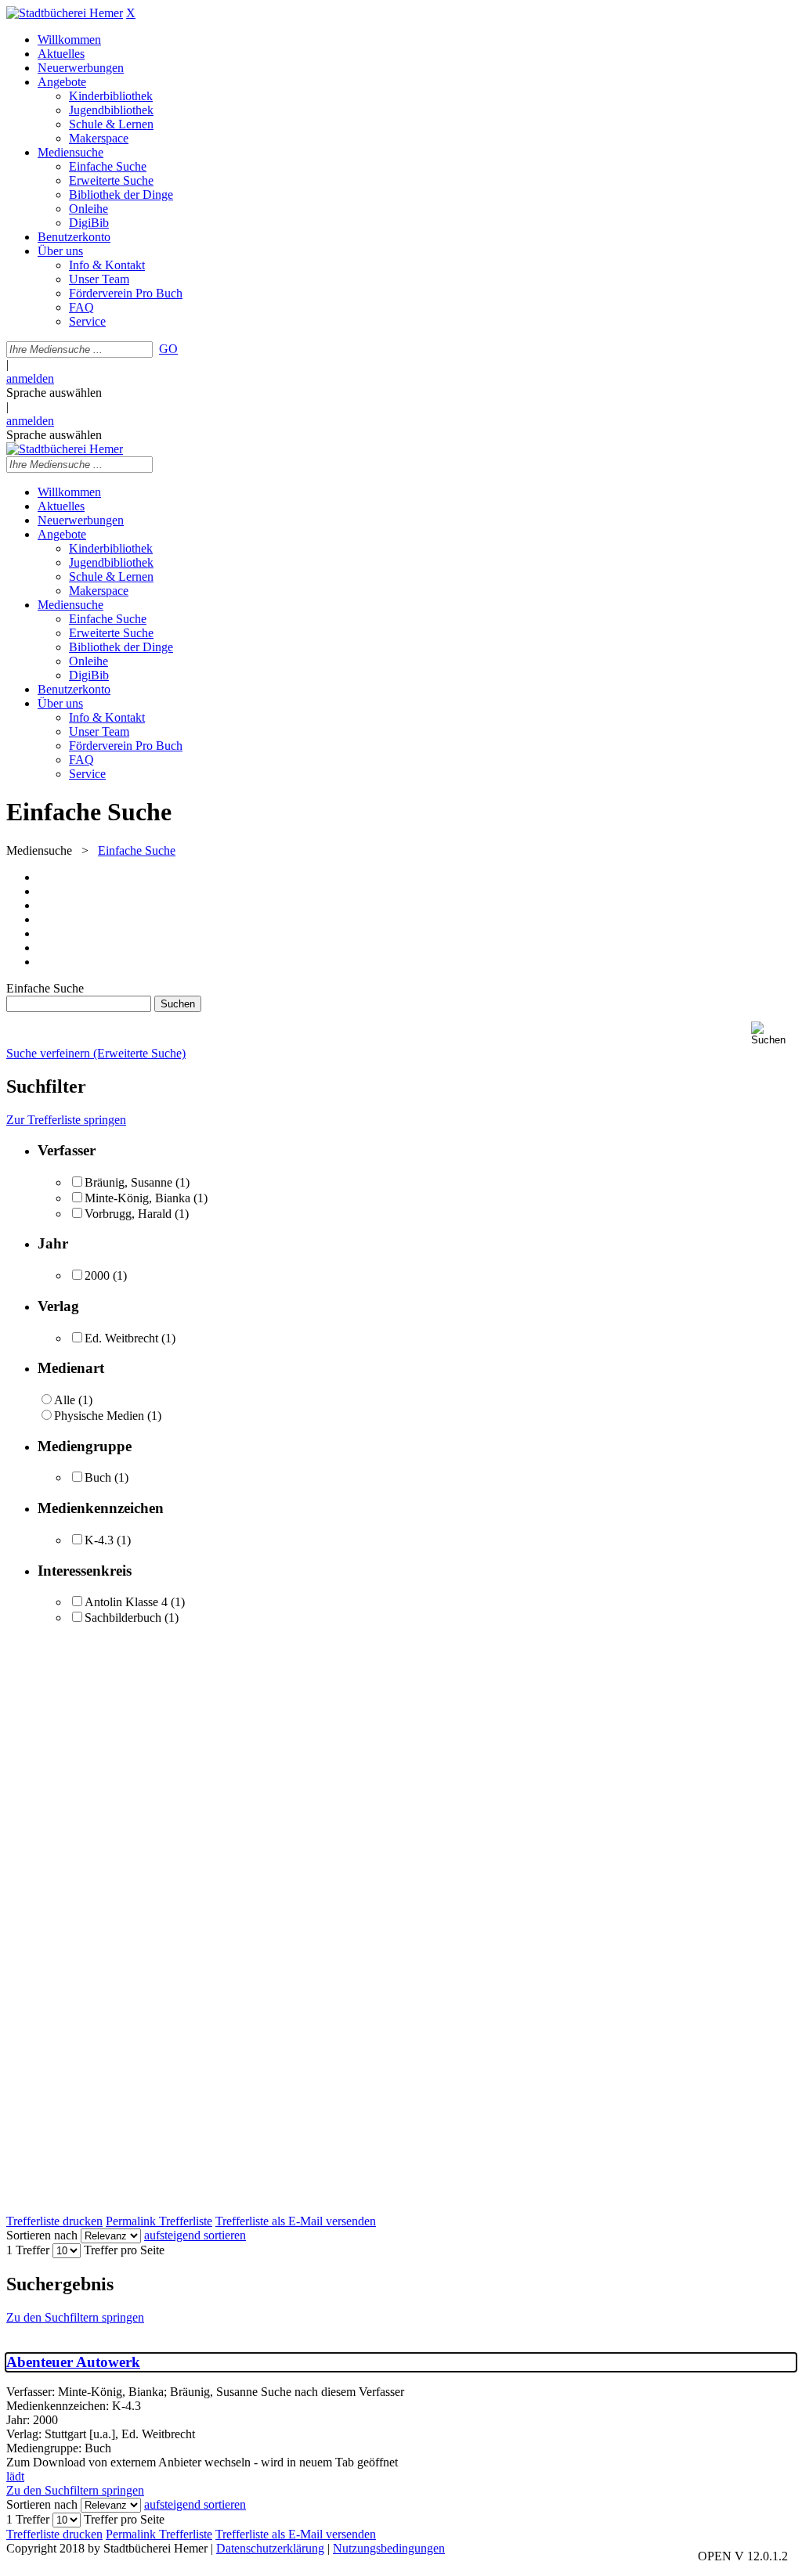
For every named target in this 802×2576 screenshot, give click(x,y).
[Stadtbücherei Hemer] (65, 13)
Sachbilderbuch (123, 1618)
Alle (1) (73, 1400)
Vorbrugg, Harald (128, 1214)
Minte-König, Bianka (137, 1198)
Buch (98, 1477)
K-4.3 (99, 1540)
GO (168, 349)
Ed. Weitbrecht (121, 1338)
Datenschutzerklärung (270, 2548)
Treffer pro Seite (124, 2250)
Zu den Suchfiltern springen (75, 2317)
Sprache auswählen (54, 393)
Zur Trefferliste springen (66, 1120)
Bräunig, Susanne (128, 1182)
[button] (773, 1034)
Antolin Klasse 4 (126, 1602)
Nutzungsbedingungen (389, 2548)
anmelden (30, 378)
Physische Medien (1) (108, 1416)
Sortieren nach (42, 2235)
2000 (97, 1275)
